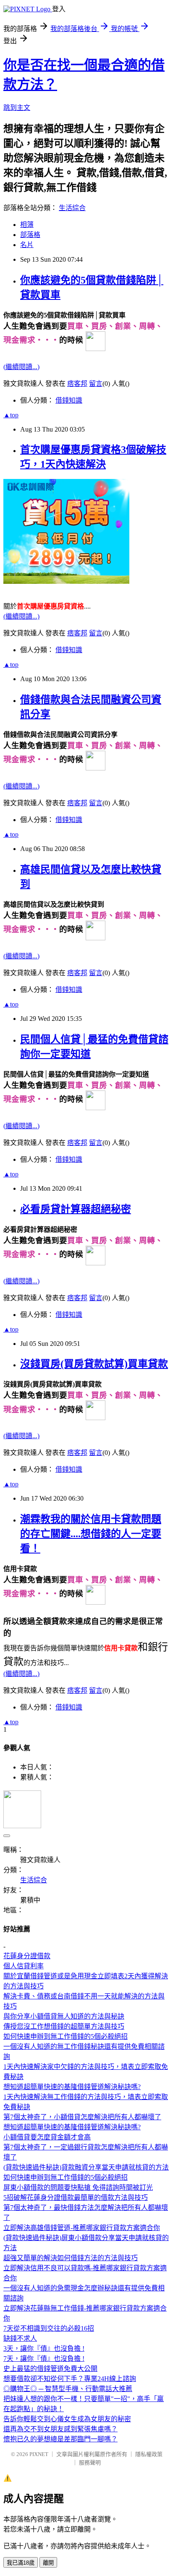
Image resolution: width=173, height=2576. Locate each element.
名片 (27, 245)
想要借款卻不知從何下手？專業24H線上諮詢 (70, 2379)
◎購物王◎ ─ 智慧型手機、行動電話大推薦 (68, 2389)
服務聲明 (90, 2463)
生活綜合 (72, 208)
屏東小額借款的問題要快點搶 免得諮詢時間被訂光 (78, 2187)
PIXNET (39, 2454)
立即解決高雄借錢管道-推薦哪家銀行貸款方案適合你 (82, 2228)
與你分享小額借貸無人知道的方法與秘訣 (64, 2016)
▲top (11, 415)
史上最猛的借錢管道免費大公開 (50, 2369)
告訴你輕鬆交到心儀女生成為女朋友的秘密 (67, 2419)
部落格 (30, 235)
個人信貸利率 (24, 1966)
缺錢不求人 (20, 2338)
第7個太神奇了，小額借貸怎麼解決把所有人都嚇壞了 (82, 2117)
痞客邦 (77, 384)
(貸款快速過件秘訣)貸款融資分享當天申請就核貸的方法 (86, 2167)
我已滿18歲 (21, 2563)
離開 (48, 2563)
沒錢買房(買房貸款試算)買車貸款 (94, 1364)
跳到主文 (17, 108)
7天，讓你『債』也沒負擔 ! (44, 2359)
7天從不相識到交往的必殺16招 (49, 2328)
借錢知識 (69, 400)
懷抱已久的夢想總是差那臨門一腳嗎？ (60, 2439)
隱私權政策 (149, 2454)
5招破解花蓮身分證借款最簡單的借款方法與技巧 (76, 2197)
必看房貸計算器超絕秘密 (76, 1209)
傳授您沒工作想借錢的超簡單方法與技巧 (64, 2026)
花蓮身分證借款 (27, 1956)
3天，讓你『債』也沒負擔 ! (44, 2348)
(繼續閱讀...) (21, 367)
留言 (96, 384)
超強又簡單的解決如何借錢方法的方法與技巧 (71, 2258)
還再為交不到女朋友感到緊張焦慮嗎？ (60, 2429)
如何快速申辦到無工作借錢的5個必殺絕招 (66, 2036)
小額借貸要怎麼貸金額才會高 (47, 2137)
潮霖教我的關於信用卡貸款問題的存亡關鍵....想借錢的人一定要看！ (91, 1534)
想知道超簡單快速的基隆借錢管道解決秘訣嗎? (72, 2087)
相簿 (27, 225)
